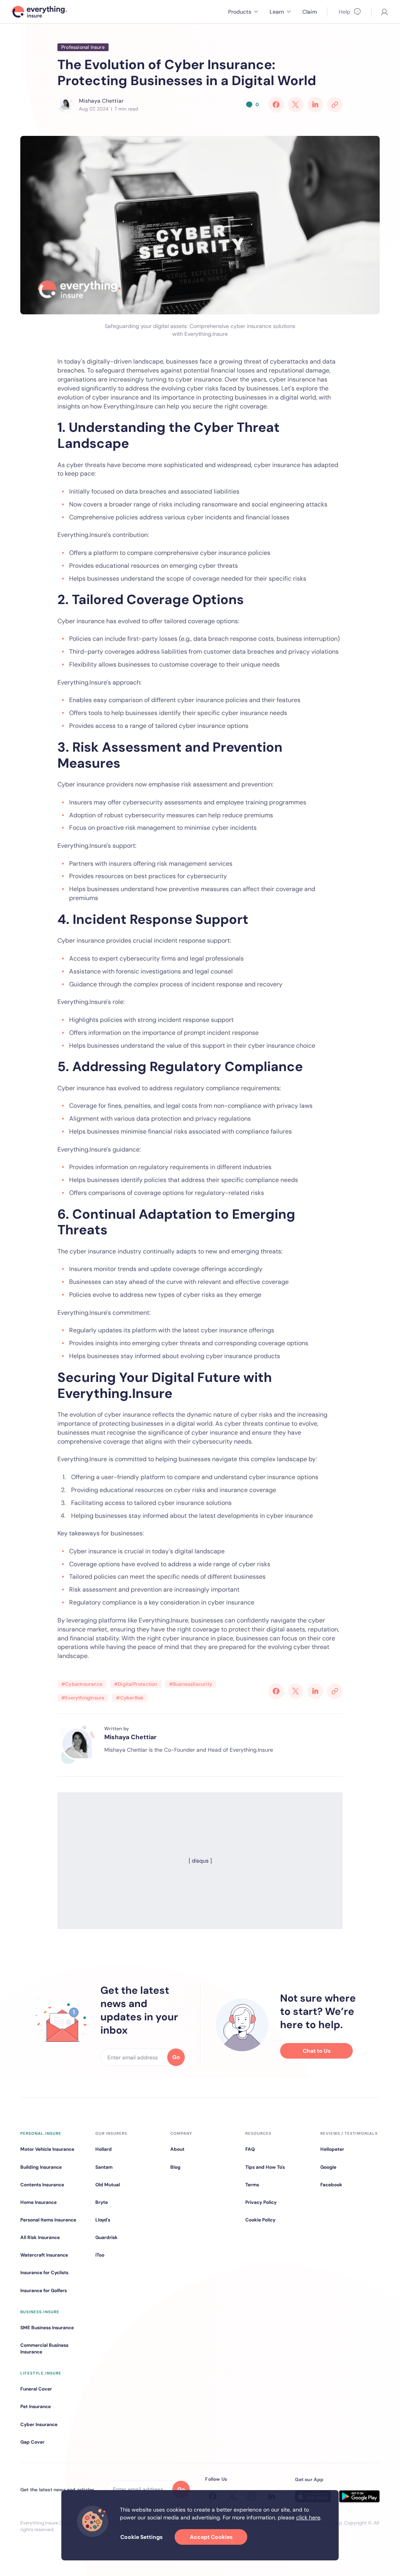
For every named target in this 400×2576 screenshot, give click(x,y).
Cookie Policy (260, 2220)
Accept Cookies (211, 2537)
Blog (175, 2167)
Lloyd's (103, 2220)
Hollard (104, 2149)
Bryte (102, 2202)
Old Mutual (108, 2185)
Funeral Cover (36, 2389)
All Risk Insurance (40, 2237)
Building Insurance (41, 2167)
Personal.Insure (41, 2133)
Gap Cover (32, 2442)
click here (308, 2517)
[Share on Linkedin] (315, 105)
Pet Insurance (36, 2407)
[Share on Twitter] (296, 105)
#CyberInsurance (82, 1684)
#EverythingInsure (83, 1698)
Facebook (331, 2185)
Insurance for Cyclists (44, 2273)
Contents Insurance (42, 2185)
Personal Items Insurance (48, 2220)
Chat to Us (317, 2051)
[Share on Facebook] (276, 105)
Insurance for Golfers (44, 2291)
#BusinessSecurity (191, 1684)
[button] (243, 12)
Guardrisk (106, 2237)
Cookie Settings (141, 2537)
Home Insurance (38, 2202)
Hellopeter (332, 2149)
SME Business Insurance (47, 2328)
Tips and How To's (265, 2167)
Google (328, 2167)
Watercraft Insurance (44, 2255)
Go (176, 2057)
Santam (104, 2167)
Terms (252, 2185)
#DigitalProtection (136, 1684)
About (177, 2149)
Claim (310, 12)
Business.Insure (40, 2312)
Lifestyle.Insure (41, 2373)
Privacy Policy (261, 2202)
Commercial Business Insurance (44, 2349)
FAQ (250, 2149)
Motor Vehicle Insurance (47, 2149)
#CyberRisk (130, 1698)
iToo (100, 2255)
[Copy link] (335, 105)
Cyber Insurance (39, 2424)
